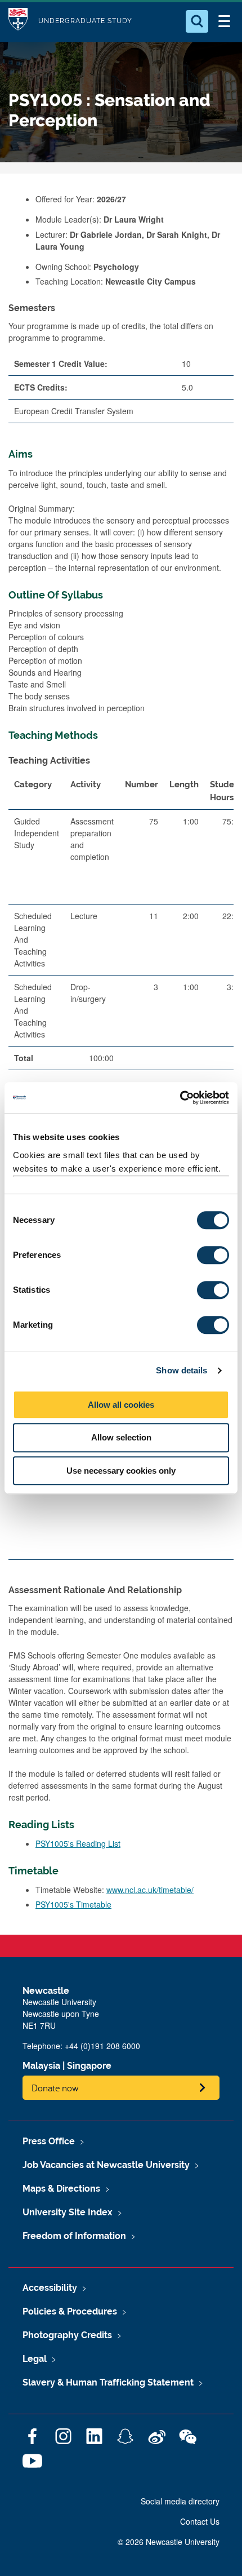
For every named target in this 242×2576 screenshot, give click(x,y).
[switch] (213, 1255)
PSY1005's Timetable (73, 1904)
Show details (181, 1370)
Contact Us (200, 2521)
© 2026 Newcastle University (169, 2542)
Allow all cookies (121, 1405)
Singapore (89, 2066)
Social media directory (180, 2501)
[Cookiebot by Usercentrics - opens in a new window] (180, 1098)
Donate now (55, 2088)
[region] (121, 926)
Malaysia (41, 2066)
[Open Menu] (224, 21)
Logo (18, 21)
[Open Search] (197, 21)
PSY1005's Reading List (78, 1843)
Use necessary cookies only (121, 1471)
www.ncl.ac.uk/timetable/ (150, 1890)
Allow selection (121, 1437)
